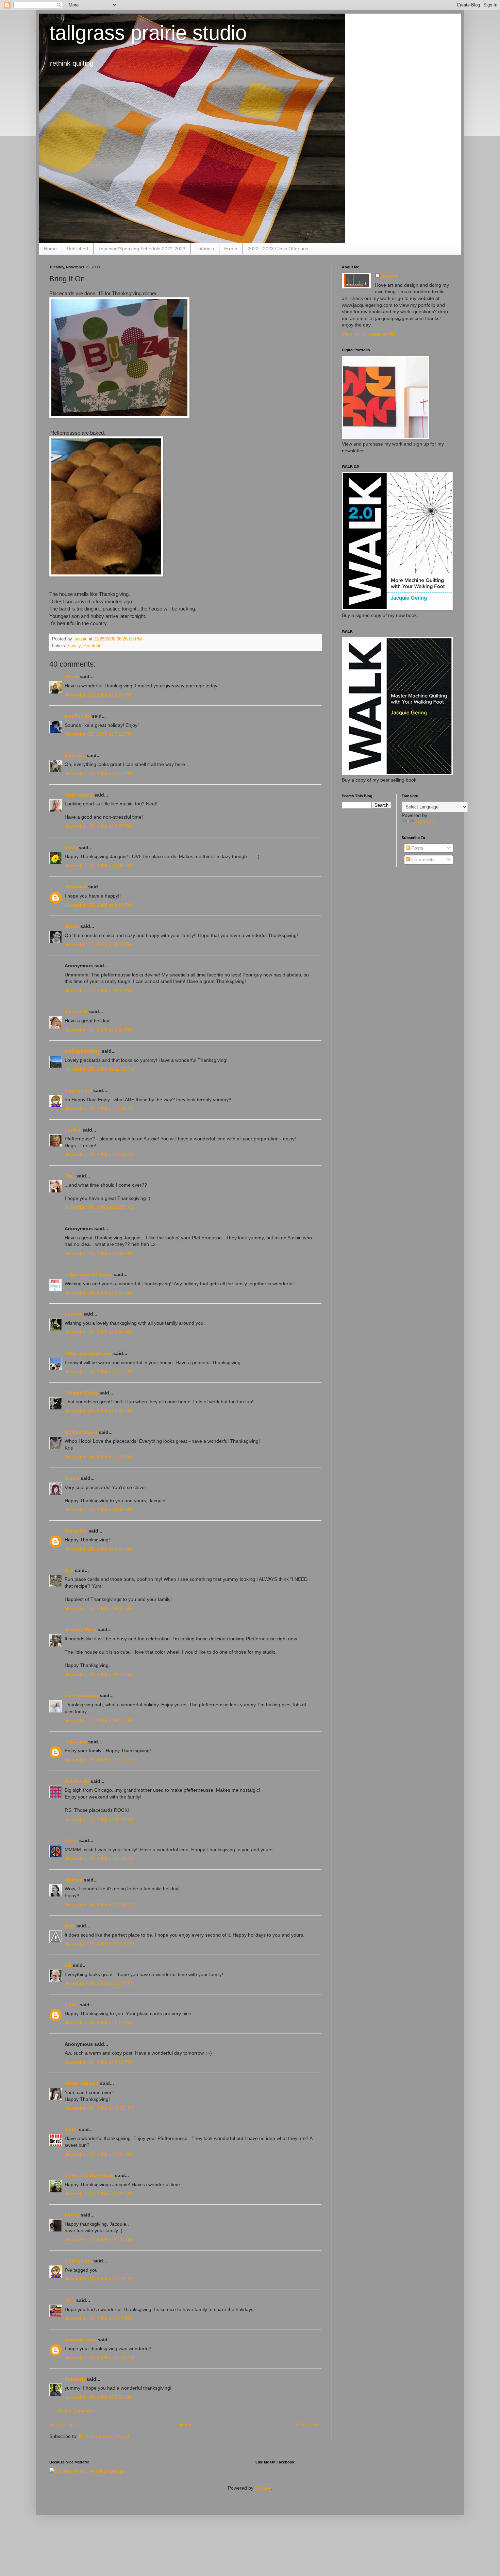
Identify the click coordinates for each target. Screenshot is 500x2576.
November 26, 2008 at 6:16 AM (98, 1371)
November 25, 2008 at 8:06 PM (98, 866)
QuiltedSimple (81, 1432)
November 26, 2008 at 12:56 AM (100, 1154)
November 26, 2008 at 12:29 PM (100, 1944)
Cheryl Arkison (82, 2083)
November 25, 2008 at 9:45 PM (98, 944)
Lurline (73, 1130)
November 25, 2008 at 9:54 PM (98, 1030)
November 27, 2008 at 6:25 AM (98, 2240)
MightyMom (78, 1090)
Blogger (263, 2488)
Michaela (75, 755)
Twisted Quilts (81, 1393)
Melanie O (76, 1011)
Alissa (72, 926)
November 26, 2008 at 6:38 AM (98, 1411)
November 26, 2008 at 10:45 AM (100, 1858)
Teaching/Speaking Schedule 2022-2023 (142, 249)
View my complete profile (369, 334)
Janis (71, 848)
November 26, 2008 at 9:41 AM (98, 1720)
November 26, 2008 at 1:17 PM (98, 2023)
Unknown (76, 887)
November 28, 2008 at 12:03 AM (100, 2279)
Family (74, 646)
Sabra (71, 1840)
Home (50, 249)
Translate (425, 822)
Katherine (76, 1531)
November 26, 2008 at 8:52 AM (98, 1549)
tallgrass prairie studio (148, 33)
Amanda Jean (80, 2340)
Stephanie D (79, 795)
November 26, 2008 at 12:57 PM (100, 1983)
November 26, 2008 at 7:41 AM (98, 1457)
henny (72, 2215)
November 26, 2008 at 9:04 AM (98, 1608)
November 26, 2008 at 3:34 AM (98, 1332)
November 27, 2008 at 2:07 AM (98, 2154)
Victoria (73, 1880)
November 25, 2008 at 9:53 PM (98, 990)
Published (78, 249)
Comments (422, 859)
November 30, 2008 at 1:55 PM (98, 2397)
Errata (231, 249)
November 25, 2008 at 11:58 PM (99, 1069)
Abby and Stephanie (88, 1353)
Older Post (308, 2425)
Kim (69, 1570)
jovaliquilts (78, 716)
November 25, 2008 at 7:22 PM (98, 734)
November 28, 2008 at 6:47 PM (98, 2318)
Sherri (71, 676)
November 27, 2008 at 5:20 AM (98, 2193)
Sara (70, 2300)
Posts (416, 848)
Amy (70, 1926)
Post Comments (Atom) (104, 2436)
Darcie (72, 1478)
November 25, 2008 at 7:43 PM (98, 773)
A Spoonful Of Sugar (88, 1274)
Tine (70, 1176)
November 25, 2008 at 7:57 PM (98, 826)
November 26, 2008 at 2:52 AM (98, 1293)
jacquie (390, 276)
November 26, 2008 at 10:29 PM (100, 2108)
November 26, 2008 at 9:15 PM (98, 2062)
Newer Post (63, 2425)
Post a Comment (76, 2411)
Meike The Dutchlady (89, 2175)
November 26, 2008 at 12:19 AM (100, 1108)
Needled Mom (80, 1629)
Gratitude (92, 646)
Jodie (71, 2129)
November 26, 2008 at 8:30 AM (98, 1509)
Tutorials (205, 249)
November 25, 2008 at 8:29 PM (98, 905)
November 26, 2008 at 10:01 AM (100, 1760)
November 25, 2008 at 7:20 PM (98, 695)
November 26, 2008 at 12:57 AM (100, 1207)
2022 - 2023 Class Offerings (278, 249)
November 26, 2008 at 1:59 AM (98, 1253)
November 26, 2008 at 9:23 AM (98, 1674)
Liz (68, 1965)
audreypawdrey (82, 1051)
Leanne (73, 1314)
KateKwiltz (77, 1781)
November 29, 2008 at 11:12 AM (99, 2358)
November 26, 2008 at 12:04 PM (100, 1905)
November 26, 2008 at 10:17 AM (100, 1819)
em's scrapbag (81, 1695)
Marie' (71, 2005)
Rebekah (75, 2379)
